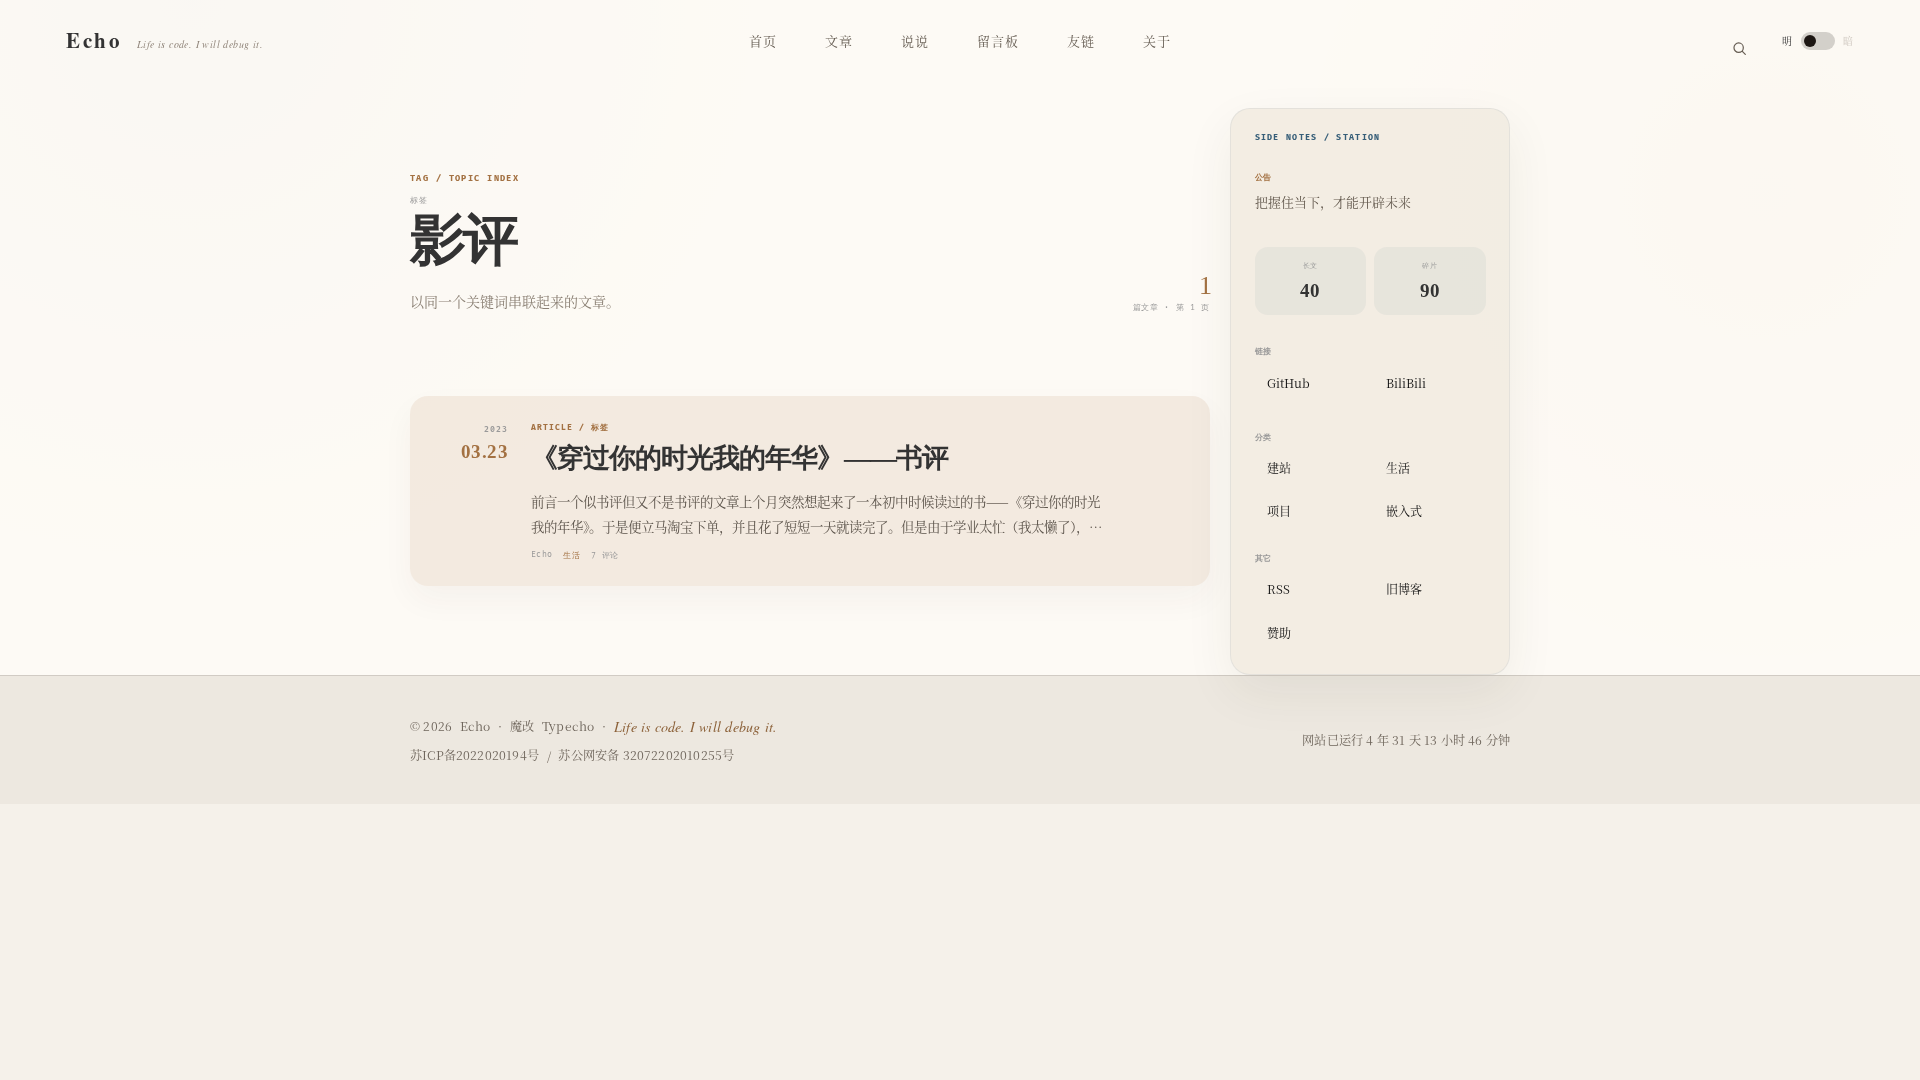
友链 (1081, 40)
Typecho (568, 726)
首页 (763, 40)
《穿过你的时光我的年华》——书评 (739, 458)
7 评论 (605, 555)
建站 (1279, 467)
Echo (542, 554)
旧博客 (1404, 588)
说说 (915, 40)
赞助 (1279, 632)
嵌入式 (1404, 510)
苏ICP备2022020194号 (474, 755)
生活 (571, 555)
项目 (1279, 510)
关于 (1157, 40)
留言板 (998, 40)
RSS (1278, 588)
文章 (839, 40)
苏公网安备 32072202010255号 (646, 755)
